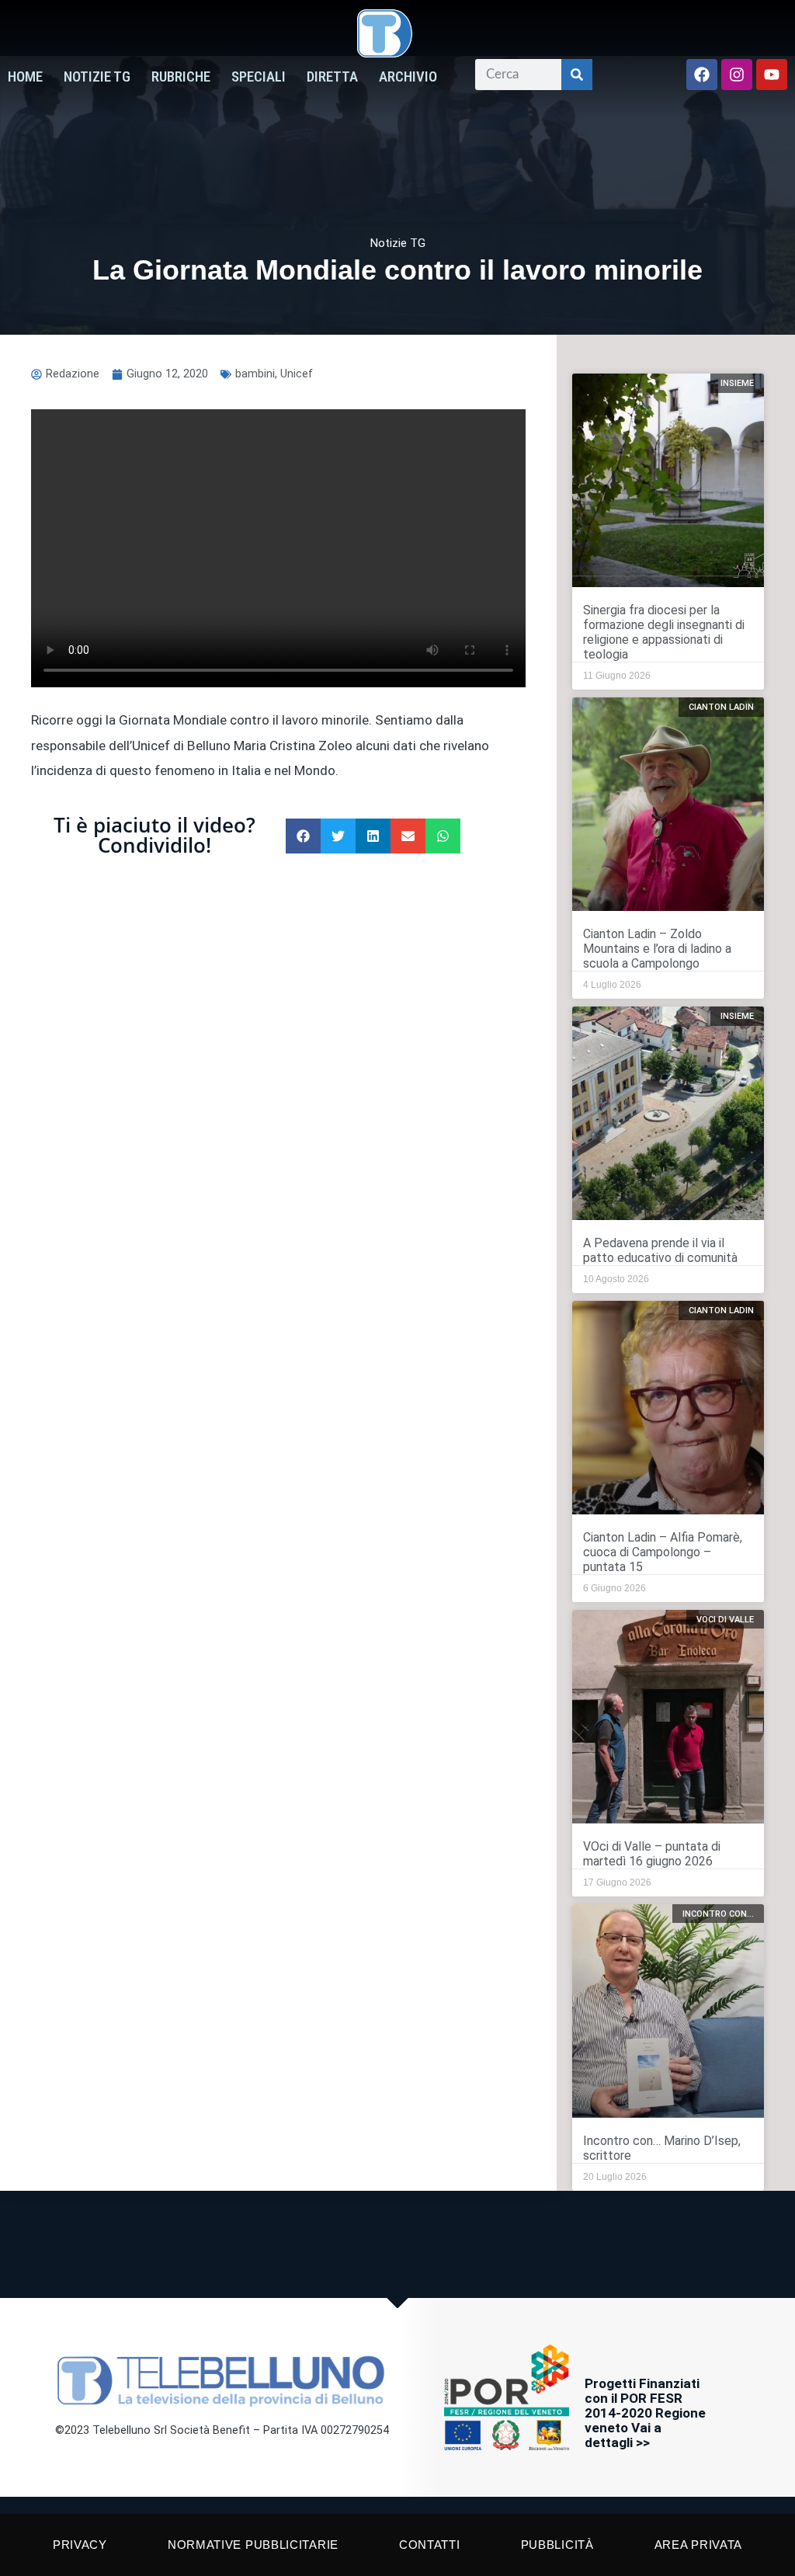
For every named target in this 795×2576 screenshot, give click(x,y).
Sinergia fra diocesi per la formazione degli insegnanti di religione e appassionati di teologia (664, 632)
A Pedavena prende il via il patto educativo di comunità (660, 1250)
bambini (255, 374)
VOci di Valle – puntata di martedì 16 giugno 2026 (652, 1854)
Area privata (698, 2545)
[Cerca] (577, 75)
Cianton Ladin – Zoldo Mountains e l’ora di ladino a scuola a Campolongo (657, 949)
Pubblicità (557, 2545)
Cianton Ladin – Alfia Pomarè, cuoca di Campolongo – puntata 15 (663, 1552)
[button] (303, 836)
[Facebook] (702, 75)
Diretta (332, 77)
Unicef (297, 374)
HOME (25, 77)
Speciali (259, 77)
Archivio (408, 77)
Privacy (80, 2545)
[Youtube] (772, 75)
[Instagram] (737, 75)
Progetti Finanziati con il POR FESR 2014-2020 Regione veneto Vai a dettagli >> (645, 2413)
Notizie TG (97, 77)
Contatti (430, 2545)
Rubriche (181, 77)
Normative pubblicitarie (253, 2545)
